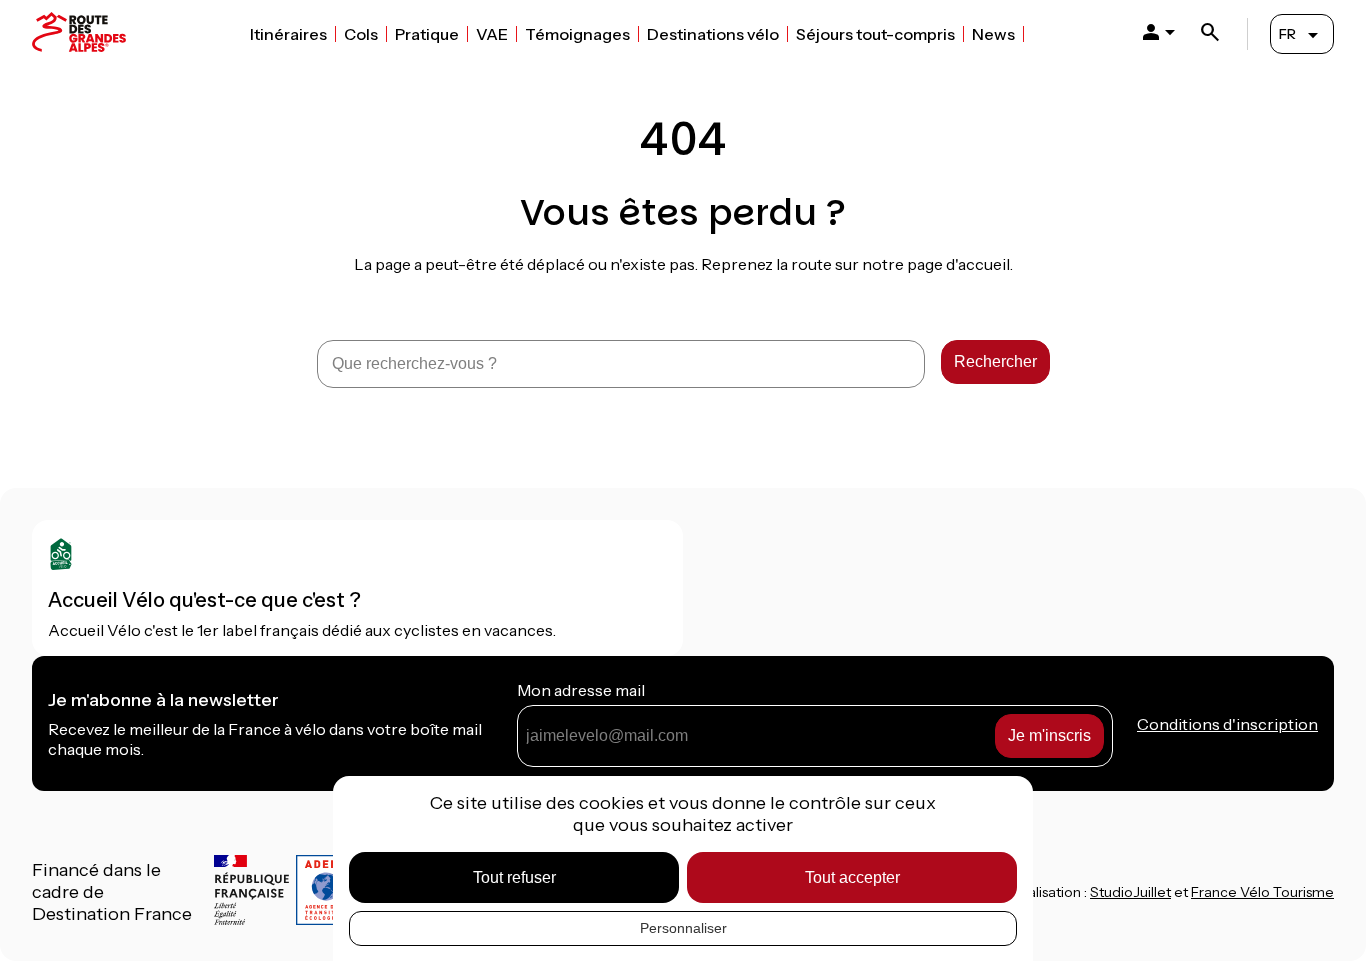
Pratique (427, 34)
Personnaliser (683, 928)
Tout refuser (514, 877)
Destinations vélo (713, 34)
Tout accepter (852, 877)
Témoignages (577, 34)
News (993, 34)
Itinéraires (288, 34)
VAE (492, 34)
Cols (361, 34)
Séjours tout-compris (875, 34)
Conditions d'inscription (1227, 724)
